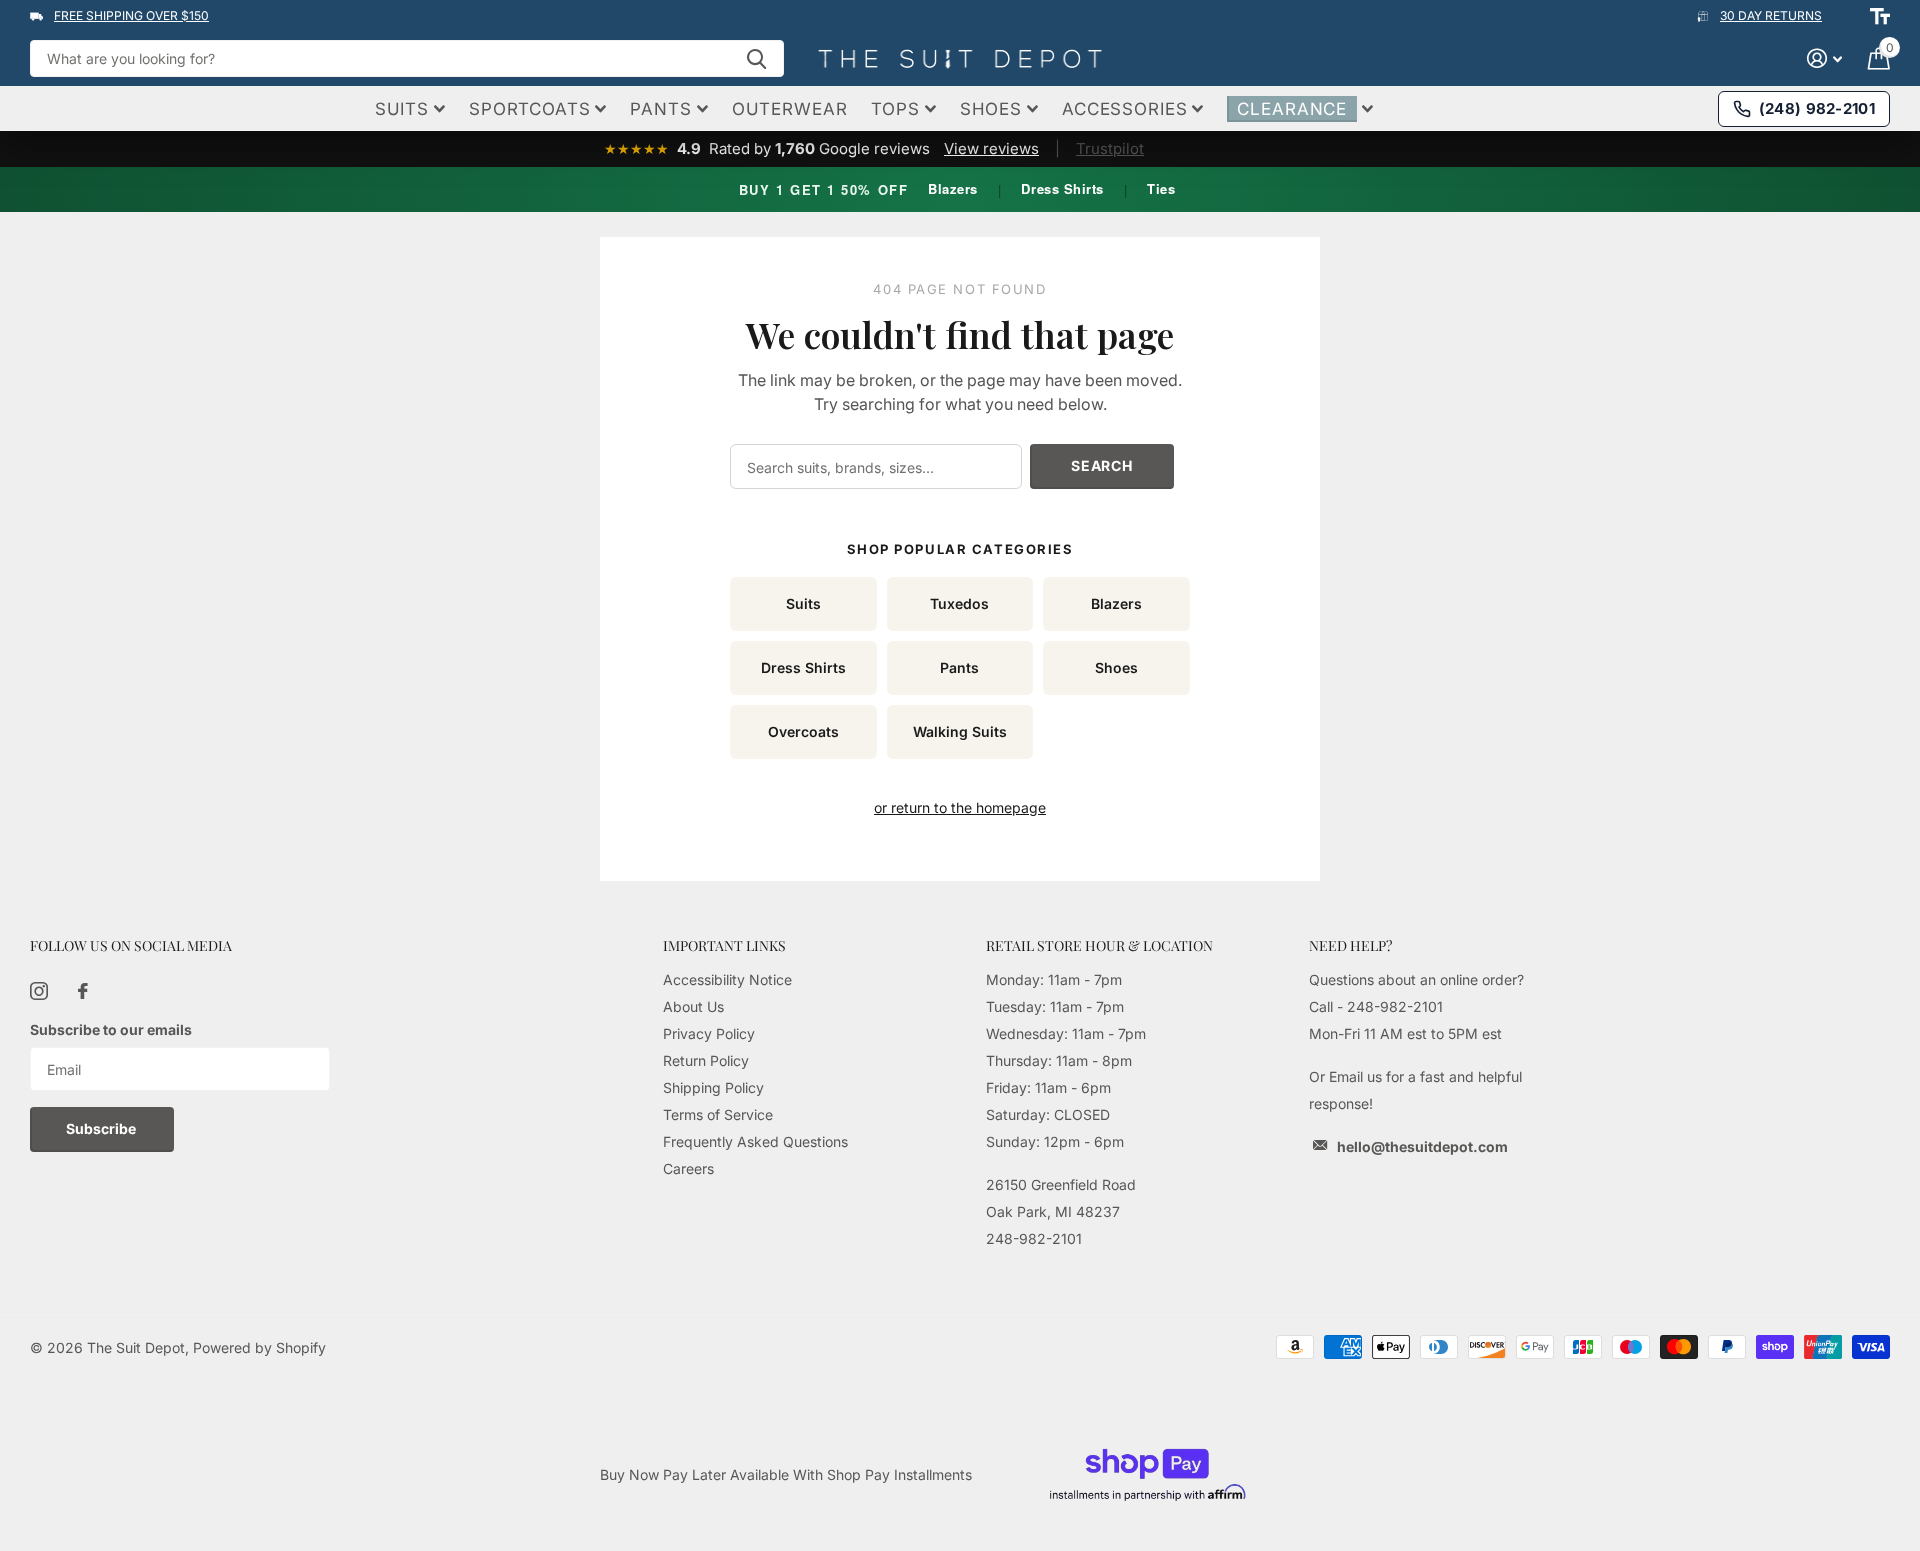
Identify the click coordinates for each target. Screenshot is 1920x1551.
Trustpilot (1110, 148)
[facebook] (83, 991)
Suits (803, 603)
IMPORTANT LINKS (724, 945)
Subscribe (102, 1128)
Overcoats (803, 731)
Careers (688, 1168)
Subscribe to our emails (111, 1029)
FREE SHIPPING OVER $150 (131, 15)
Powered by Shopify (259, 1347)
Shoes (1116, 667)
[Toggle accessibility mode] (1880, 16)
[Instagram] (39, 991)
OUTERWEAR (790, 109)
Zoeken (756, 58)
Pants (959, 667)
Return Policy (706, 1060)
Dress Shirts (1062, 188)
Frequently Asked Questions (755, 1141)
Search (1101, 465)
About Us (693, 1006)
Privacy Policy (709, 1033)
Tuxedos (959, 603)
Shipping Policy (713, 1087)
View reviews (991, 148)
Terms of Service (718, 1114)
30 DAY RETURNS (1771, 15)
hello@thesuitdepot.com (1422, 1146)
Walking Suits (960, 731)
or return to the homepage (960, 807)
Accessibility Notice (727, 979)
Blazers (953, 188)
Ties (1161, 188)
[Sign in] (1824, 58)
